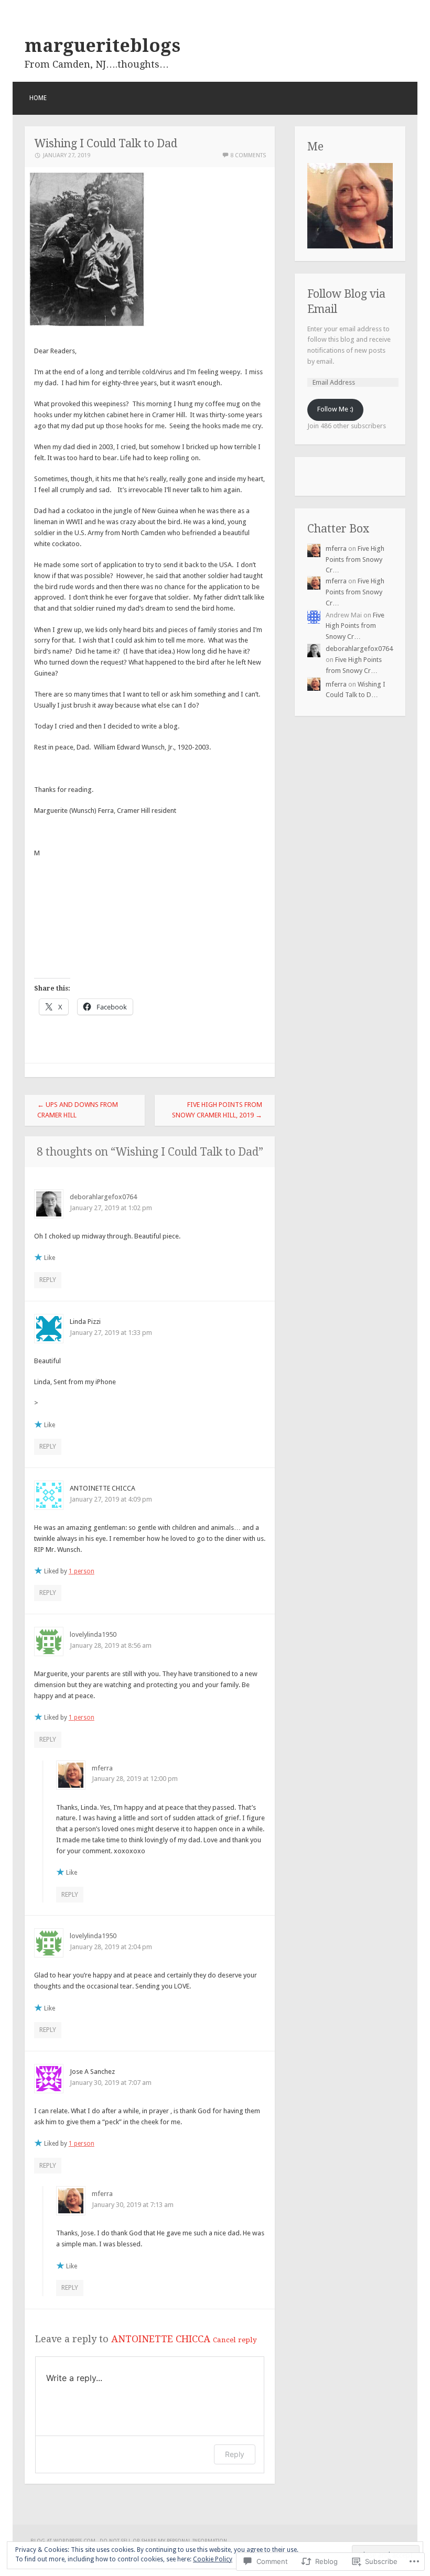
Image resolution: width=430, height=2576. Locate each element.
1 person (82, 1571)
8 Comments (248, 155)
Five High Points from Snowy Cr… (355, 559)
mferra (102, 1768)
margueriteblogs (103, 46)
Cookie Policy (213, 2559)
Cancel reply (235, 2340)
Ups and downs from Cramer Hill (78, 1110)
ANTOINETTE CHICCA (161, 2339)
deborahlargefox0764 (103, 1197)
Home (38, 98)
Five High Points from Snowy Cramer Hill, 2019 (217, 1110)
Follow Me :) (335, 409)
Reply (48, 1280)
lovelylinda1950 (93, 1634)
